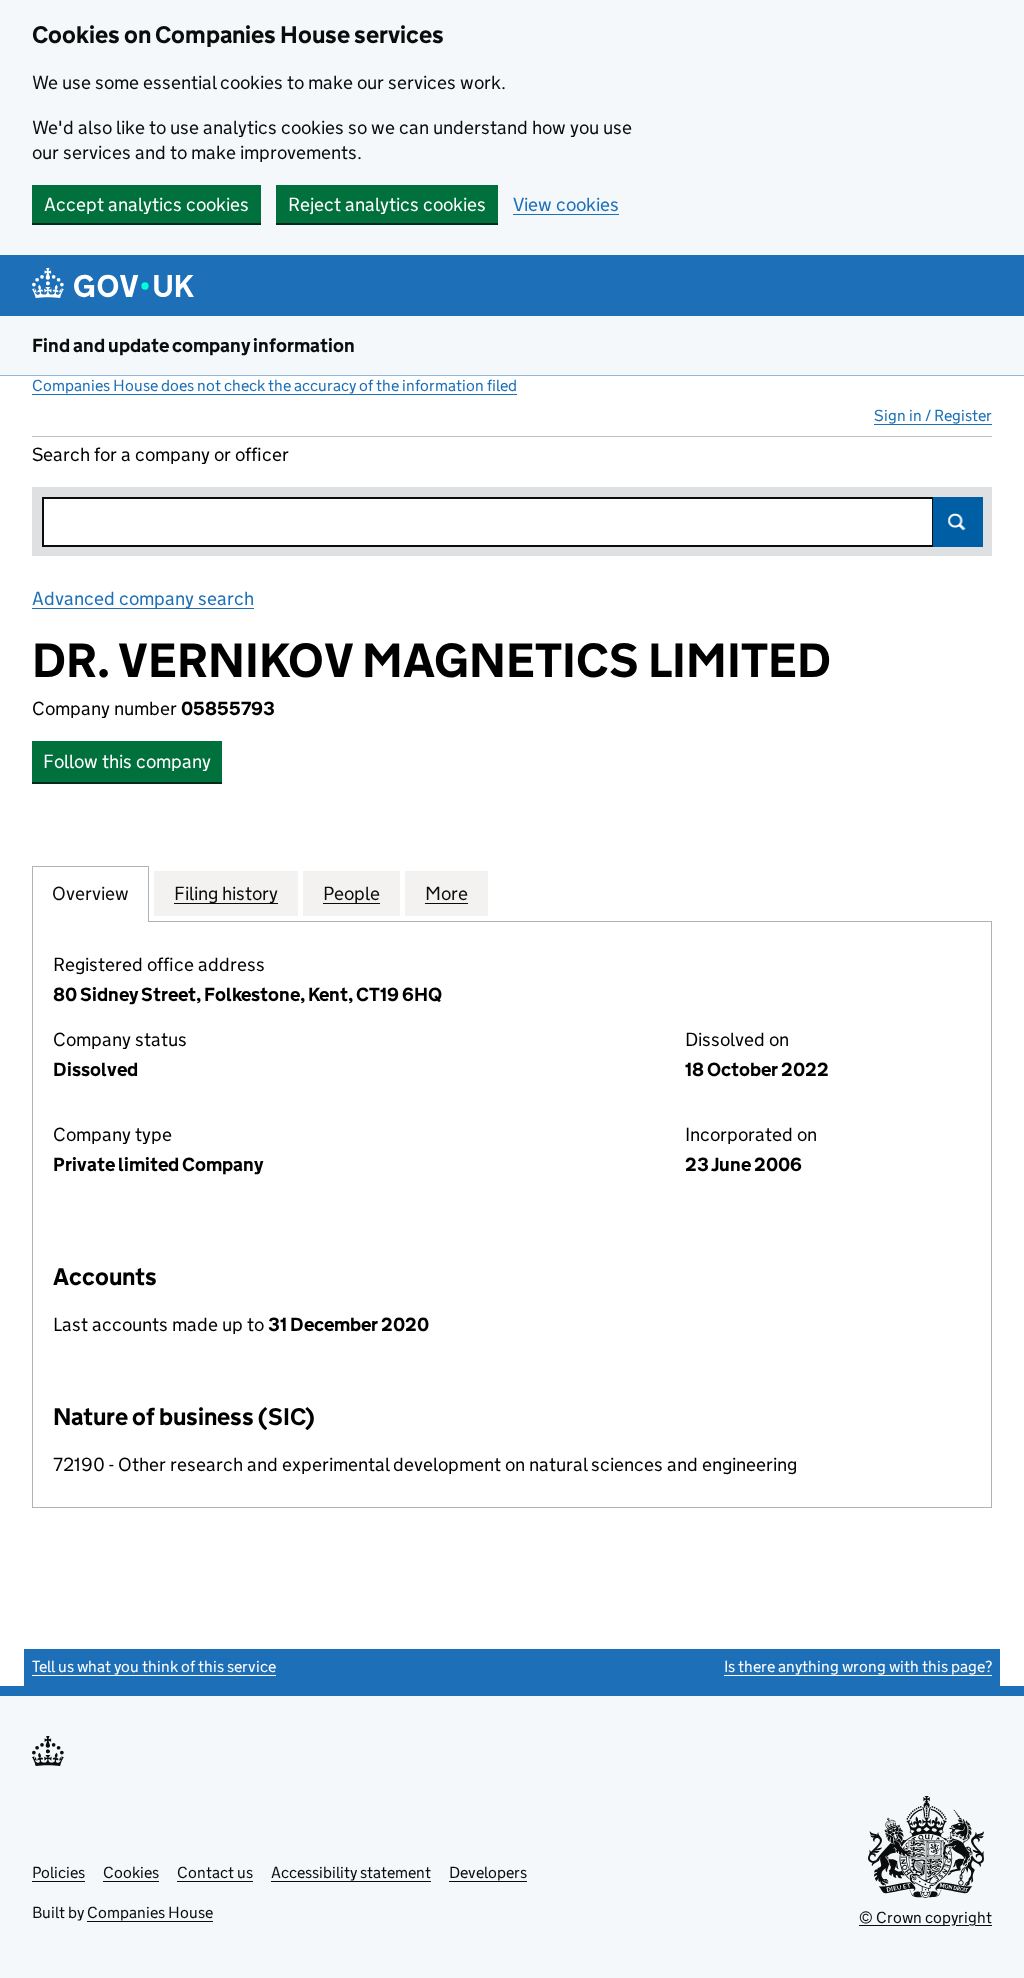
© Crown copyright (925, 1917)
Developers (488, 1872)
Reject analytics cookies (387, 204)
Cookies (131, 1872)
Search (958, 522)
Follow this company (127, 761)
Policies (58, 1872)
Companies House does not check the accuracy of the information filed (274, 385)
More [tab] (446, 893)
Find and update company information (193, 345)
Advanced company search (143, 598)
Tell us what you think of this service (154, 1666)
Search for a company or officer (160, 454)
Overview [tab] (90, 893)
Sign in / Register (933, 415)
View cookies (566, 204)
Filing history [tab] (226, 893)
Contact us (215, 1872)
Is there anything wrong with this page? (858, 1666)
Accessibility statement (351, 1872)
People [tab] (351, 893)
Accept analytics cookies (146, 204)
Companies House (150, 1912)
